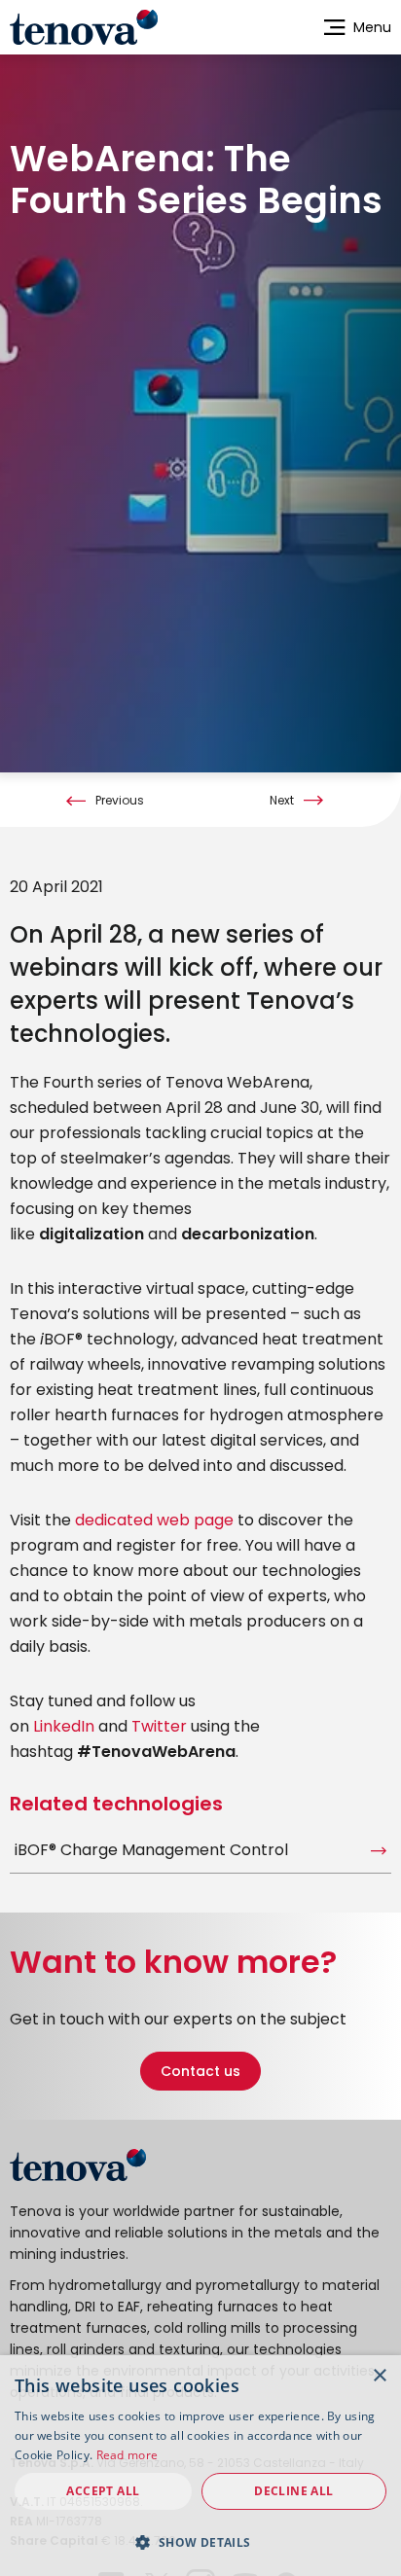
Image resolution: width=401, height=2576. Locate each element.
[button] (200, 2542)
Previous (120, 801)
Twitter (159, 1726)
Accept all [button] (103, 2491)
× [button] (379, 2376)
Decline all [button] (293, 2491)
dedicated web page (154, 1520)
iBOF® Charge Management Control (151, 1850)
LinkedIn (64, 1726)
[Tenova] (78, 2165)
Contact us (200, 2071)
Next (282, 801)
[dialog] (200, 2466)
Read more (128, 2455)
